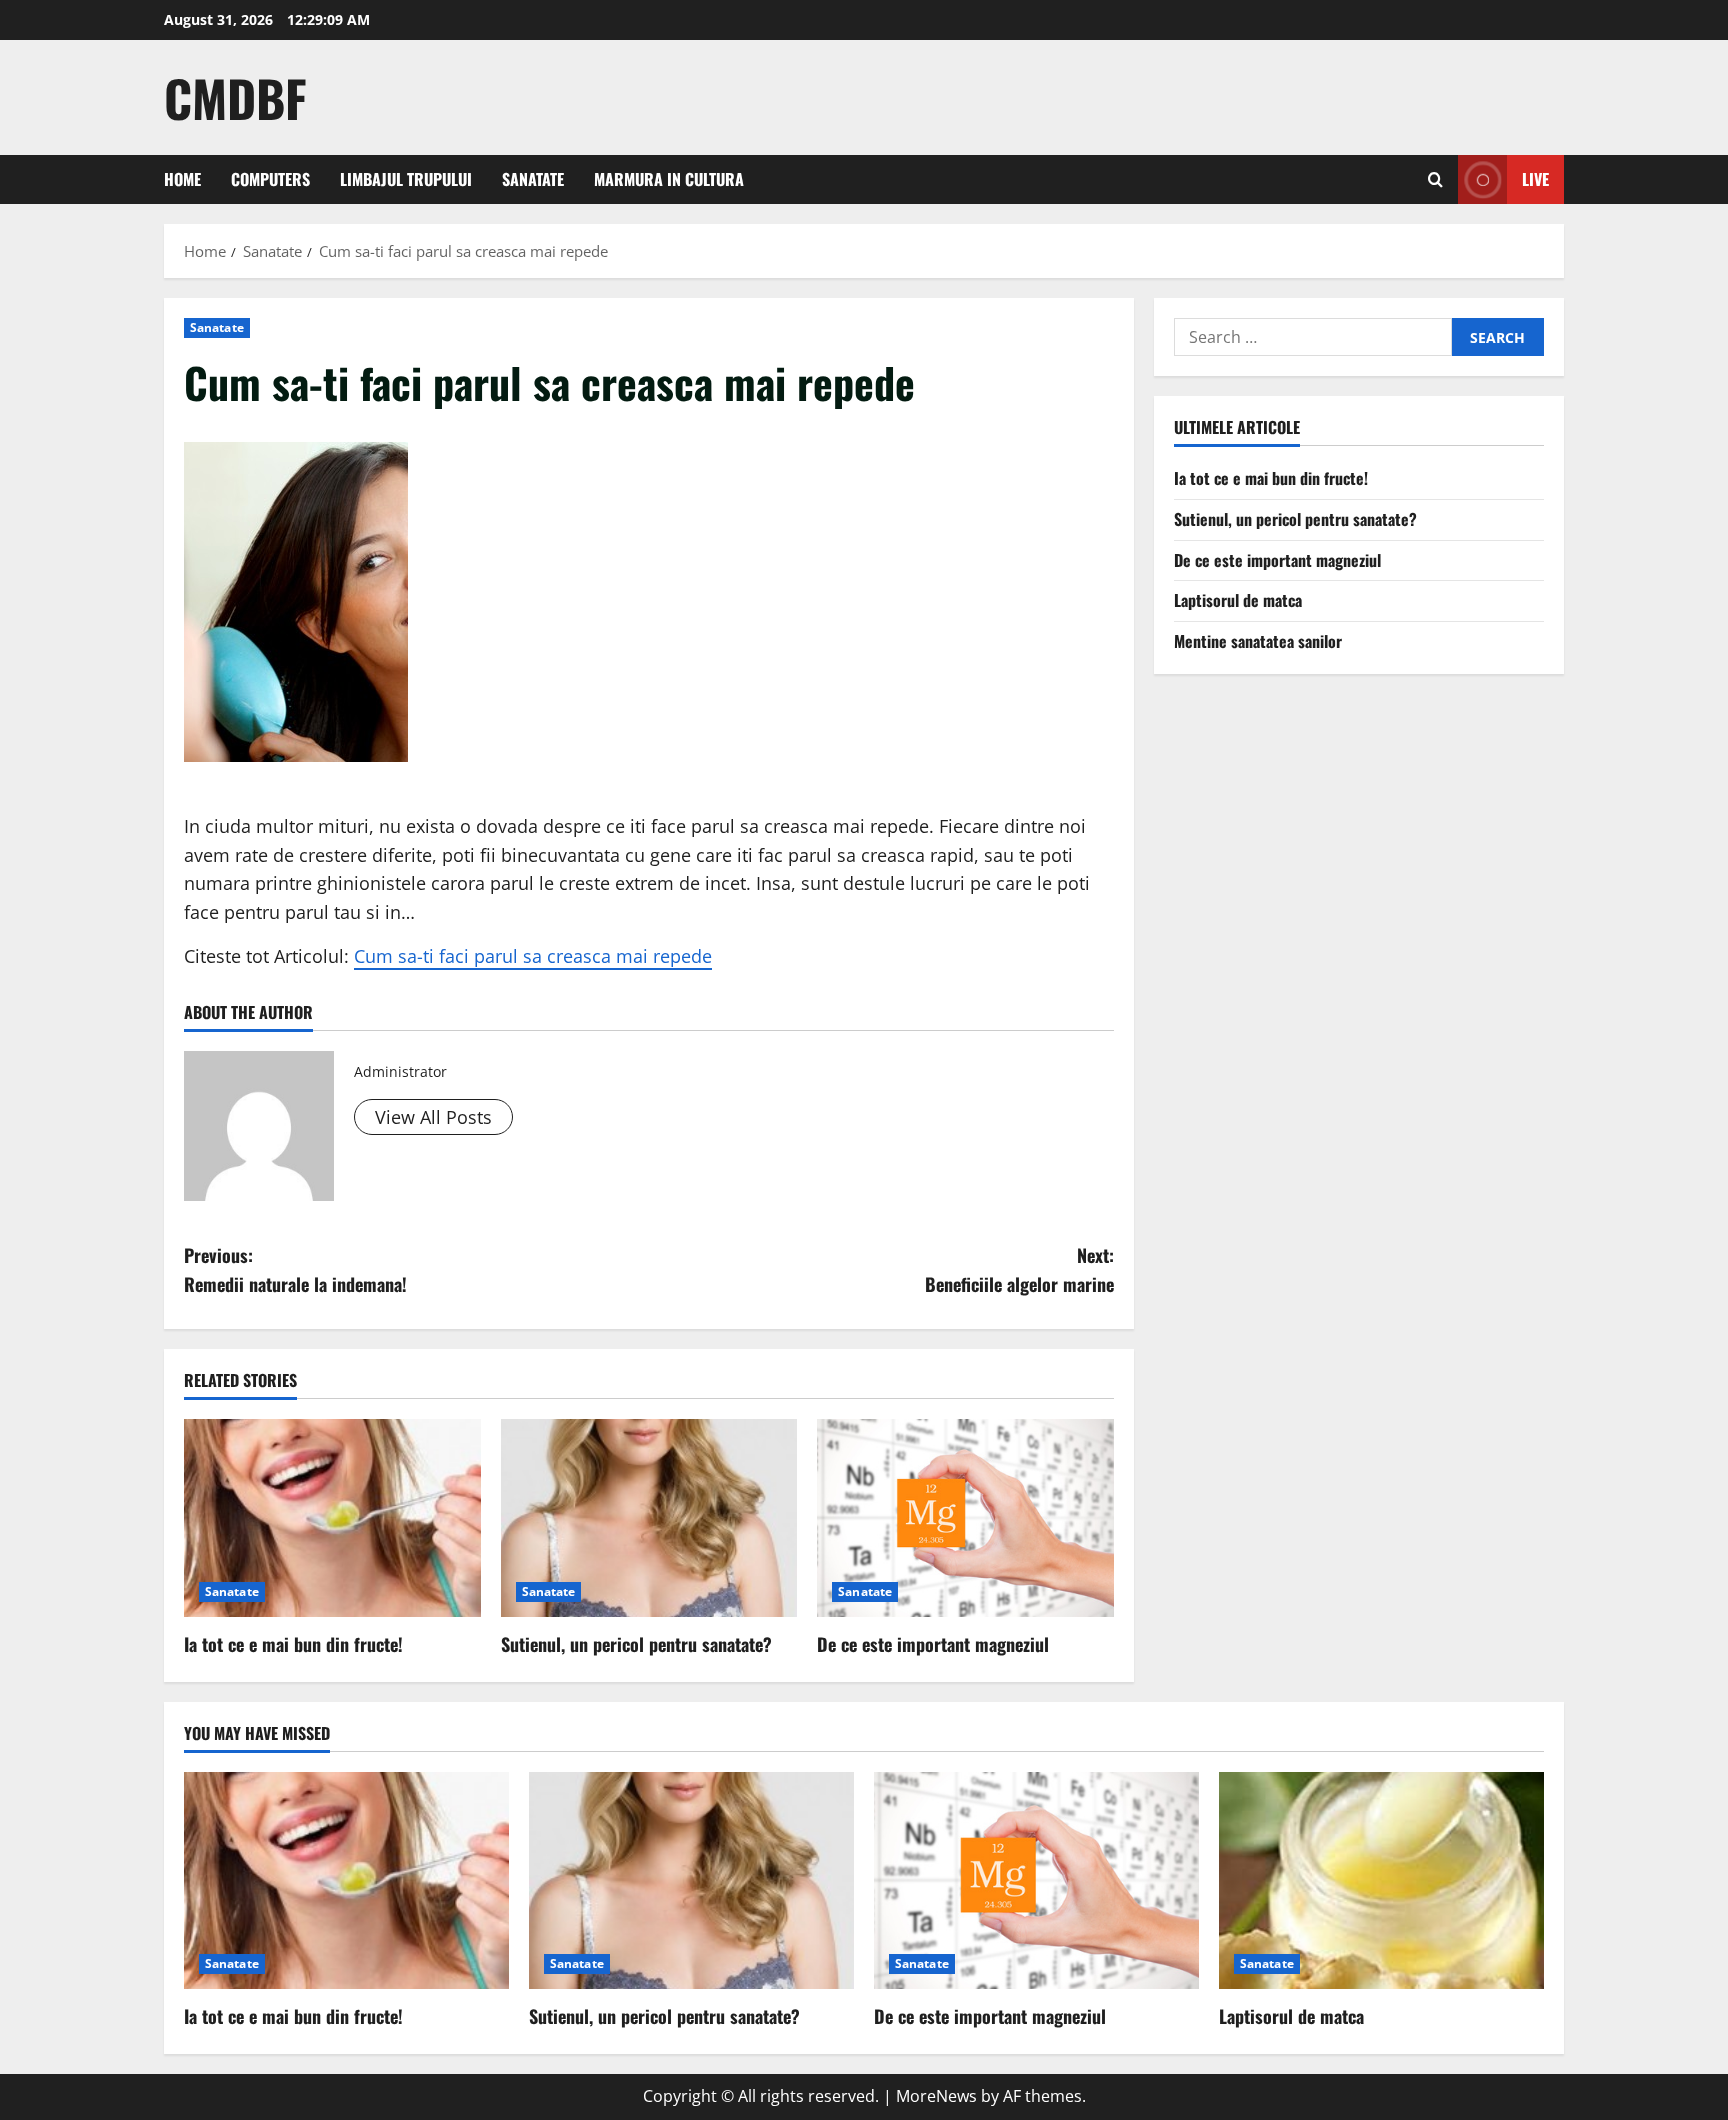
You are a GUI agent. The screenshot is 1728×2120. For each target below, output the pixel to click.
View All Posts (433, 1117)
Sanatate (533, 179)
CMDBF (235, 97)
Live (1535, 179)
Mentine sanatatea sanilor (1258, 641)
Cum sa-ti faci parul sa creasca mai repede (533, 956)
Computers (270, 179)
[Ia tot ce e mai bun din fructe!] (332, 1518)
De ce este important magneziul (933, 1644)
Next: (1019, 1269)
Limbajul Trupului (406, 179)
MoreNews (936, 2096)
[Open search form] (1435, 179)
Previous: (295, 1269)
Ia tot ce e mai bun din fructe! (293, 1644)
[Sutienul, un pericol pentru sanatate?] (649, 1518)
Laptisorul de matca (1238, 600)
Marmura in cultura (669, 179)
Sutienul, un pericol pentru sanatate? (636, 1644)
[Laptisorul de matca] (1381, 1880)
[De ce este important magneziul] (965, 1518)
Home (182, 179)
